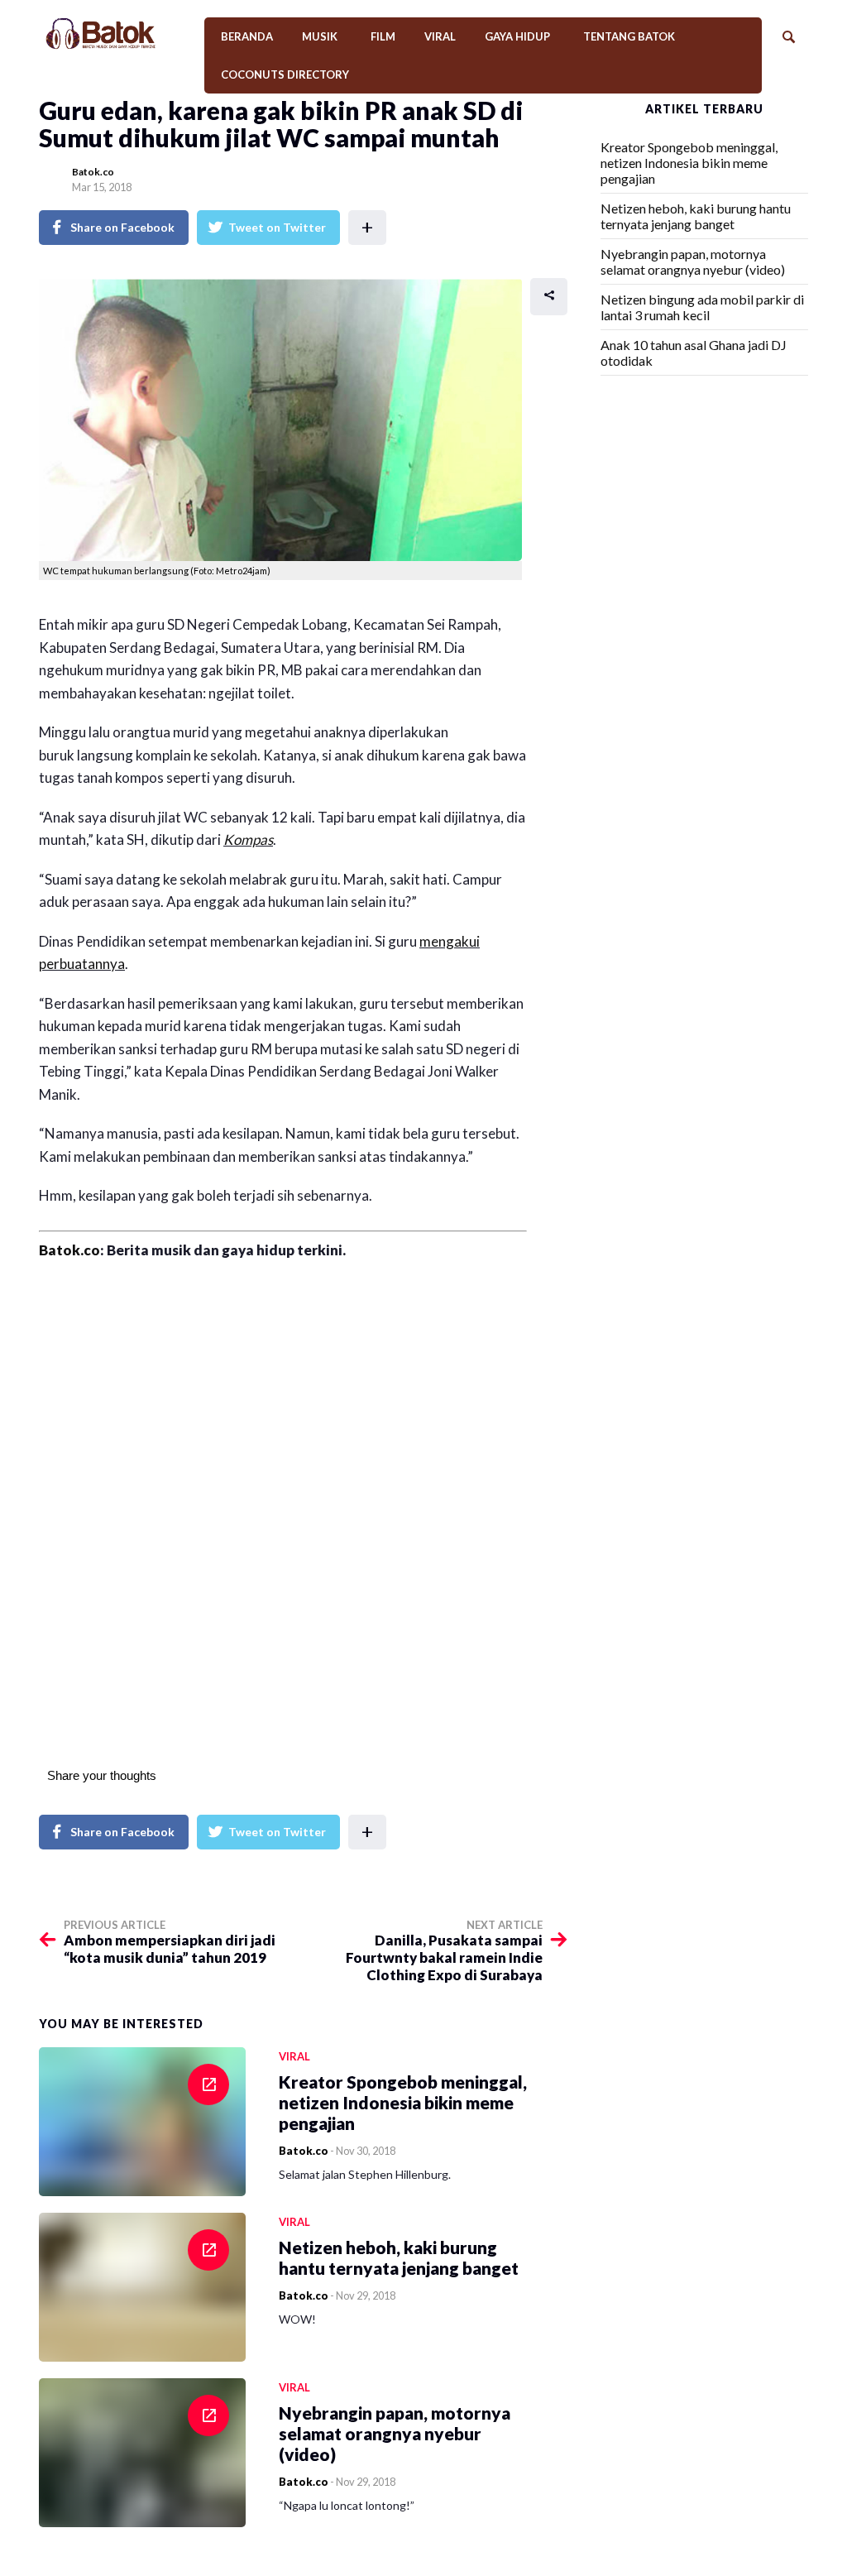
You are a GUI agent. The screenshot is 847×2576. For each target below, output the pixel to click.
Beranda (247, 36)
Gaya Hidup (517, 36)
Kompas (248, 839)
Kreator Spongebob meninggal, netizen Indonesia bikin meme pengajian (689, 163)
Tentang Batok (629, 36)
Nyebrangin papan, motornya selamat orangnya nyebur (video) (693, 261)
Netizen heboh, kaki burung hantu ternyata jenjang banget (696, 216)
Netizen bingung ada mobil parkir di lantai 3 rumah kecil (702, 307)
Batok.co (93, 172)
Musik (320, 36)
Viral (440, 36)
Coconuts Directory (285, 74)
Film (383, 36)
